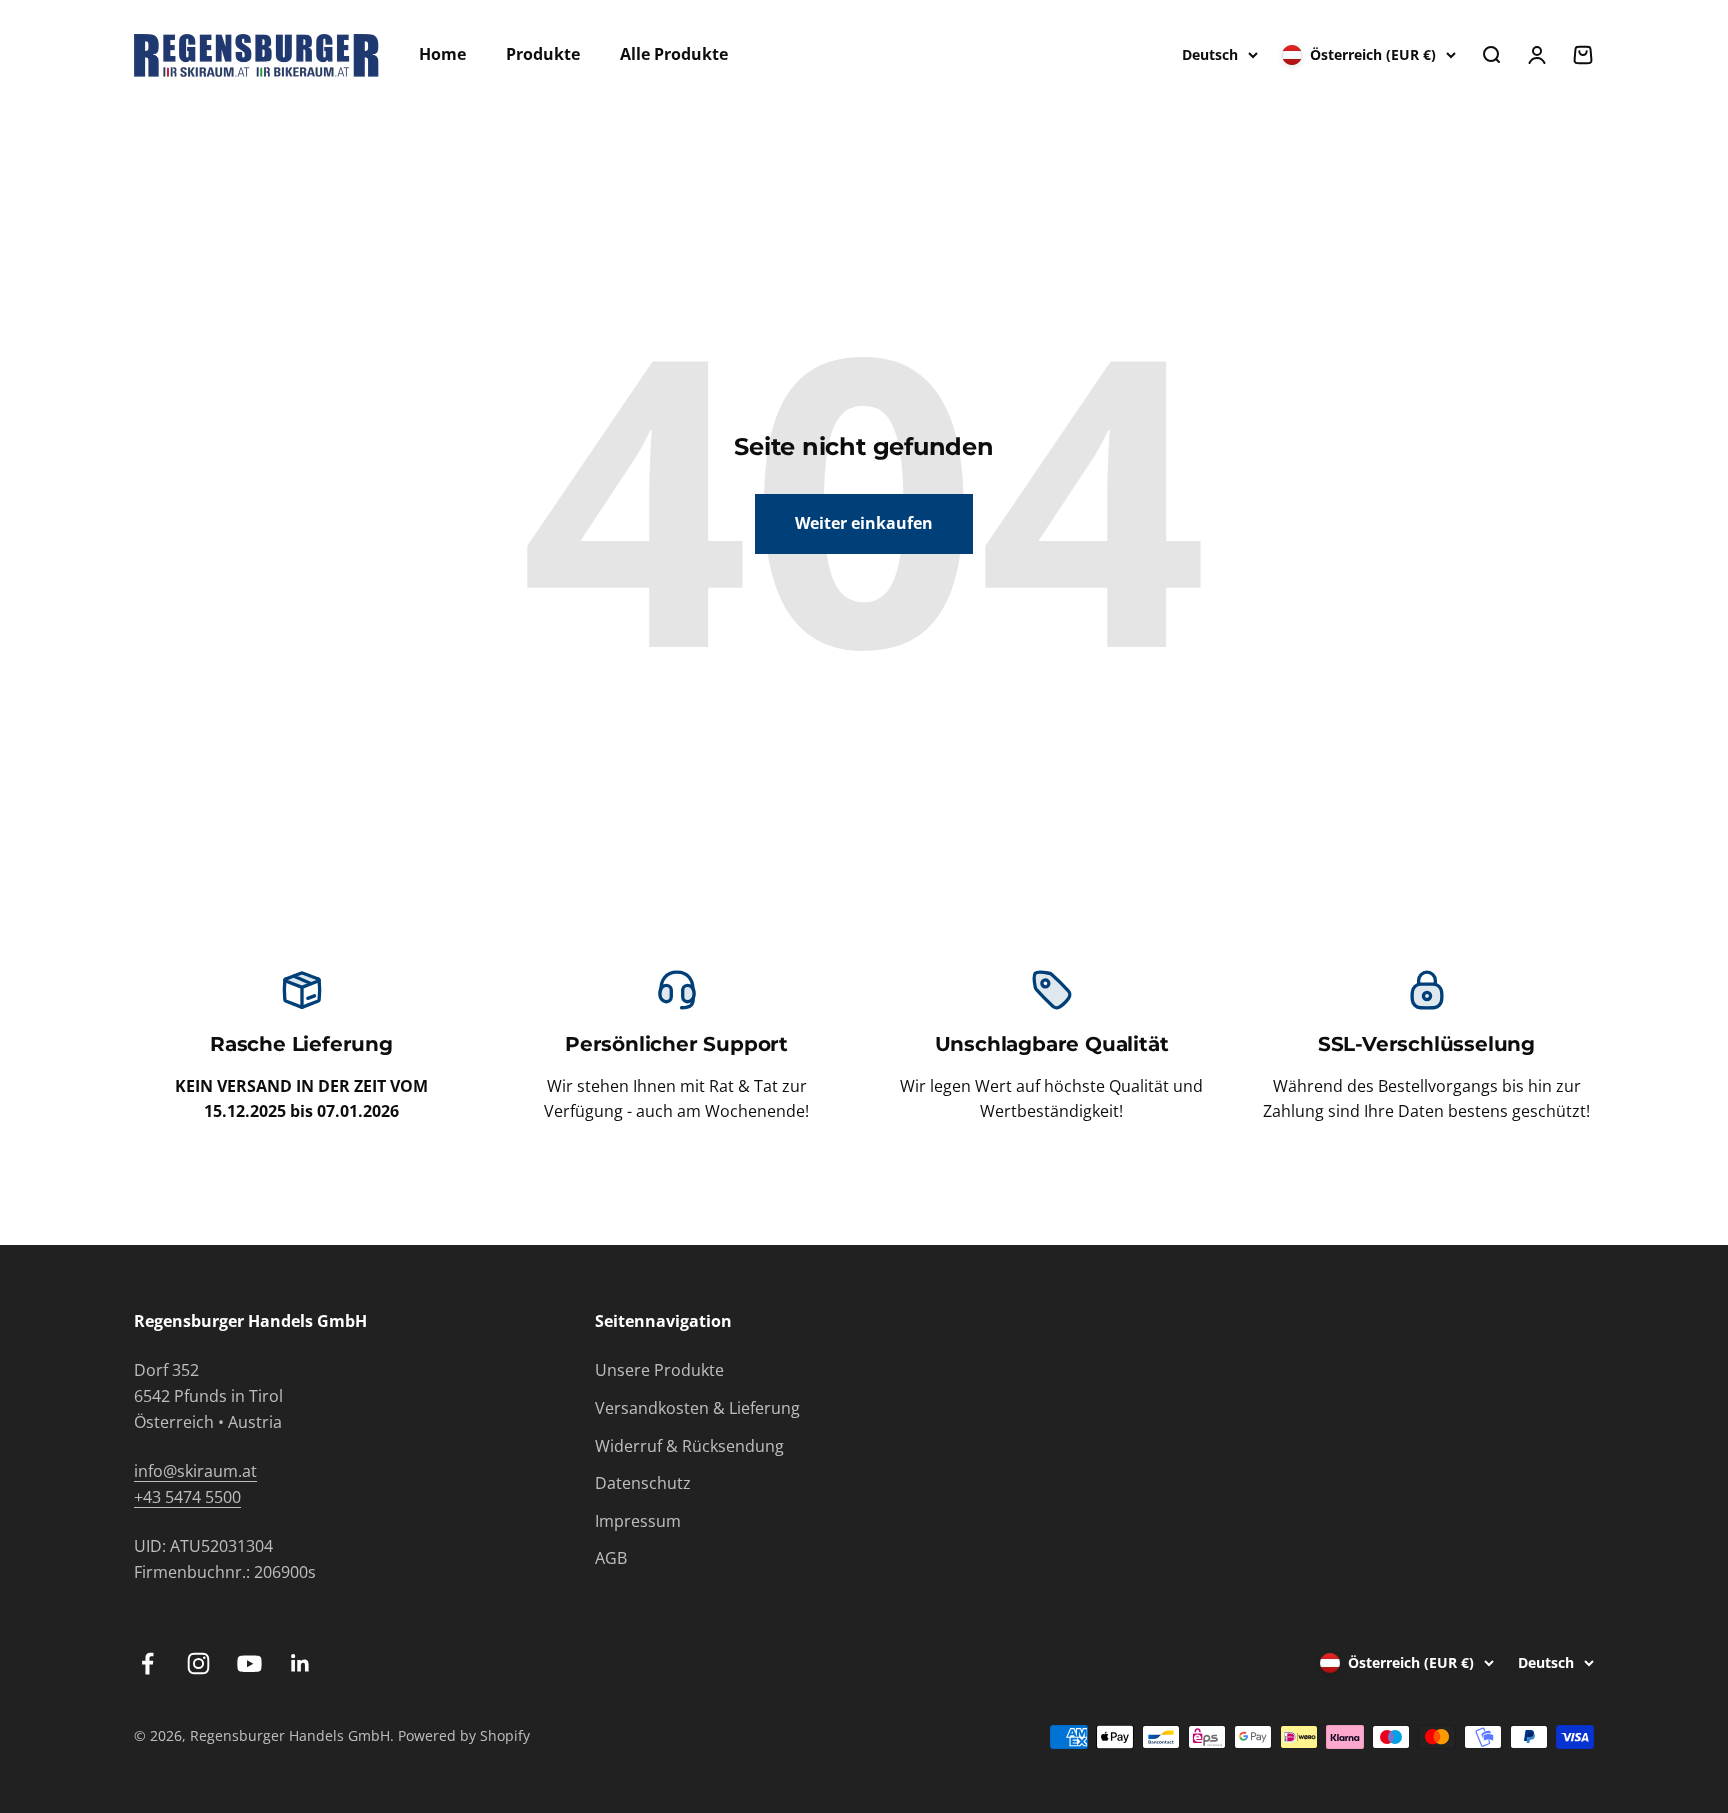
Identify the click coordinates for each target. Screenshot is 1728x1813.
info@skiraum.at (195, 1471)
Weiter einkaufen (864, 523)
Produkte (543, 54)
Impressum (638, 1521)
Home (442, 54)
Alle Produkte (674, 54)
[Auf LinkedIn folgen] (300, 1663)
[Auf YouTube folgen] (249, 1663)
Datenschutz (643, 1483)
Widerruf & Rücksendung (689, 1446)
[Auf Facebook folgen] (147, 1663)
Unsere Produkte (659, 1370)
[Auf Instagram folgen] (198, 1663)
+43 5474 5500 (187, 1497)
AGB (611, 1558)
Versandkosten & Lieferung (697, 1408)
